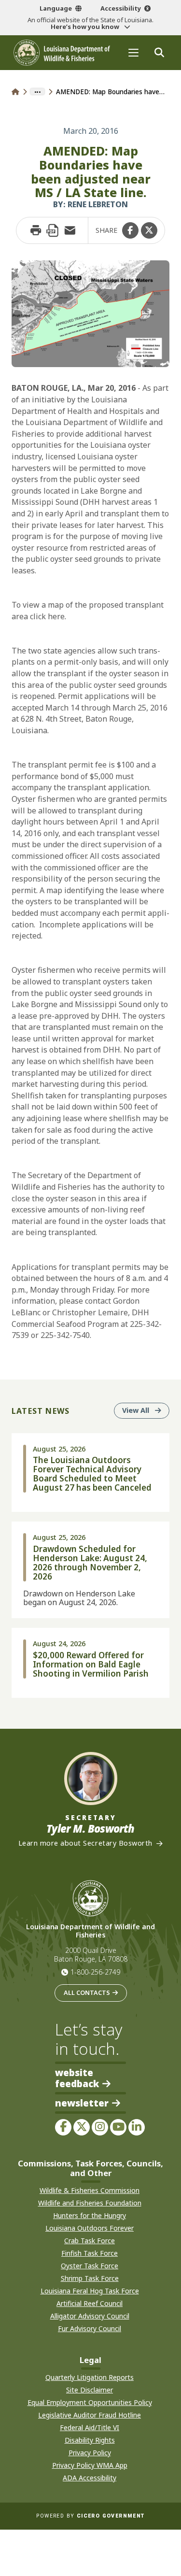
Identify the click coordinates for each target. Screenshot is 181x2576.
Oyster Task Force (90, 2266)
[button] (130, 230)
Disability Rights (90, 2440)
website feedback (77, 2078)
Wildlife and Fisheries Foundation (90, 2203)
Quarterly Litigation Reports (90, 2377)
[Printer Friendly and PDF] (53, 230)
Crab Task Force (90, 2241)
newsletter (82, 2103)
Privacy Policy (90, 2453)
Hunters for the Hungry (90, 2215)
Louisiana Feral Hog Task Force (90, 2291)
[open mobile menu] (133, 52)
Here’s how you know (86, 27)
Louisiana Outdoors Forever (90, 2228)
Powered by (90, 2516)
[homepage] (62, 53)
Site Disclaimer (90, 2390)
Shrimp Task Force (90, 2278)
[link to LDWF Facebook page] (63, 2127)
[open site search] (159, 52)
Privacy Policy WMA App (90, 2465)
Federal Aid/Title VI (90, 2427)
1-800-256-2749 (95, 1972)
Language (56, 8)
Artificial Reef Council (90, 2303)
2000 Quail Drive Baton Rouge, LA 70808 (91, 1955)
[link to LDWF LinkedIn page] (137, 2127)
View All (146, 1410)
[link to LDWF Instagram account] (100, 2127)
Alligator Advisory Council (90, 2316)
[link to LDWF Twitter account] (82, 2127)
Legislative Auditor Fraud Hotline (90, 2415)
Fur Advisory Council (90, 2328)
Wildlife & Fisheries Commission (90, 2190)
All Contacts (87, 1992)
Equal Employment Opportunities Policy (90, 2402)
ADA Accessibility (90, 2478)
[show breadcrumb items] (37, 92)
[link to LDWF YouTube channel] (118, 2127)
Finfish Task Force (90, 2253)
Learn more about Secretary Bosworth (85, 1843)
